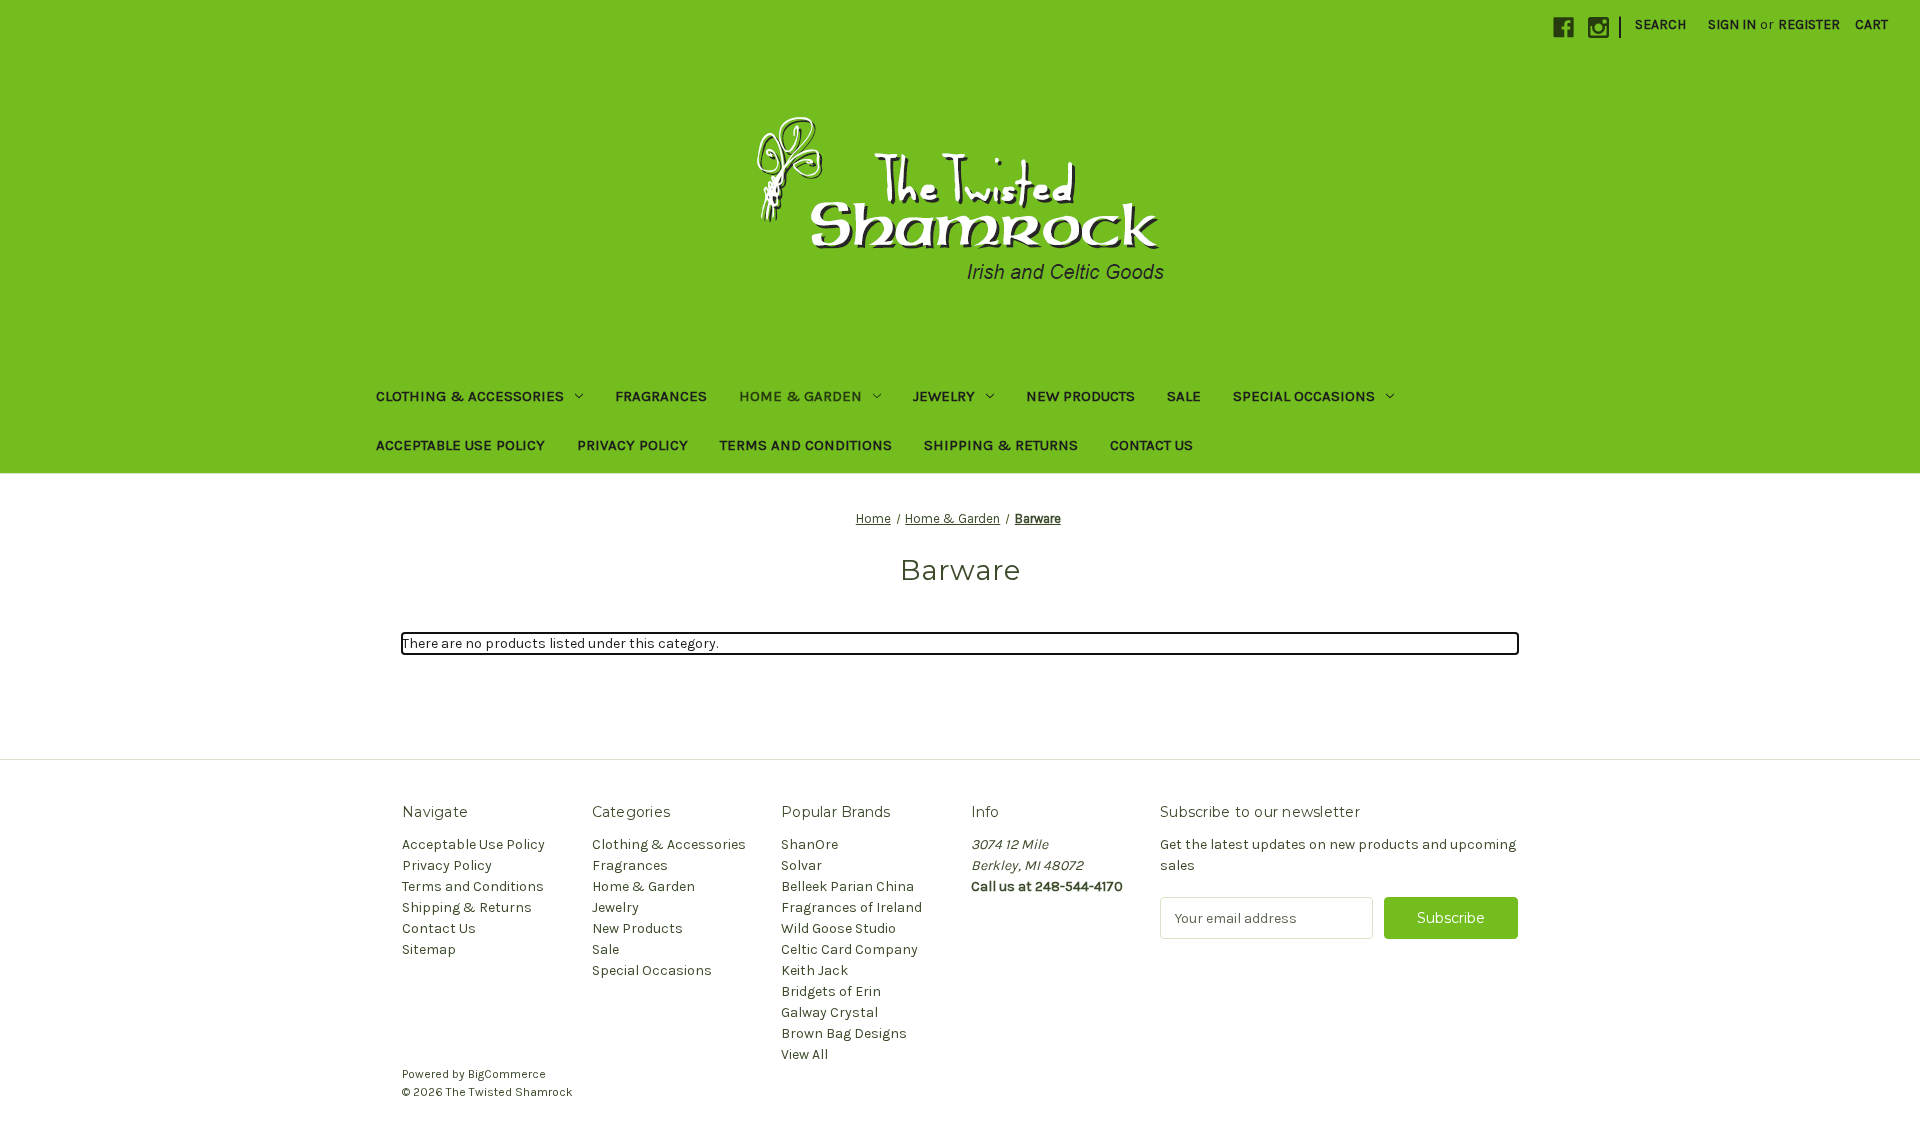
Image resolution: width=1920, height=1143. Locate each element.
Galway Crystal (829, 1012)
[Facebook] (1563, 27)
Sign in (1732, 24)
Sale (1184, 396)
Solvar (801, 865)
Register (1809, 24)
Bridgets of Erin (831, 991)
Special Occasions (1304, 396)
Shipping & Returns (1001, 445)
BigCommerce (507, 1074)
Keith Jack (814, 970)
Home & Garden (800, 396)
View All (804, 1054)
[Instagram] (1598, 27)
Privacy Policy (632, 445)
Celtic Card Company (849, 949)
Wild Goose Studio (838, 928)
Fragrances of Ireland (851, 907)
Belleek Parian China (847, 886)
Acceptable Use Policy (460, 445)
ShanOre (809, 844)
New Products (1080, 396)
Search (1660, 24)
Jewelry (944, 396)
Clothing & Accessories (470, 396)
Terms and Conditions (806, 445)
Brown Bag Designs (844, 1033)
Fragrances (661, 396)
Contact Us (1151, 445)
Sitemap (429, 949)
